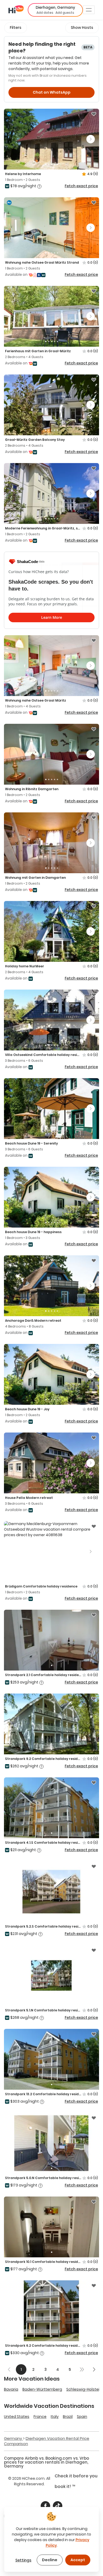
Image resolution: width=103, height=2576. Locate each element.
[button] (55, 10)
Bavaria (11, 2389)
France (40, 2417)
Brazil (68, 2417)
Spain (82, 2417)
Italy (55, 2417)
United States (17, 2417)
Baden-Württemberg (42, 2389)
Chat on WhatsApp (52, 92)
